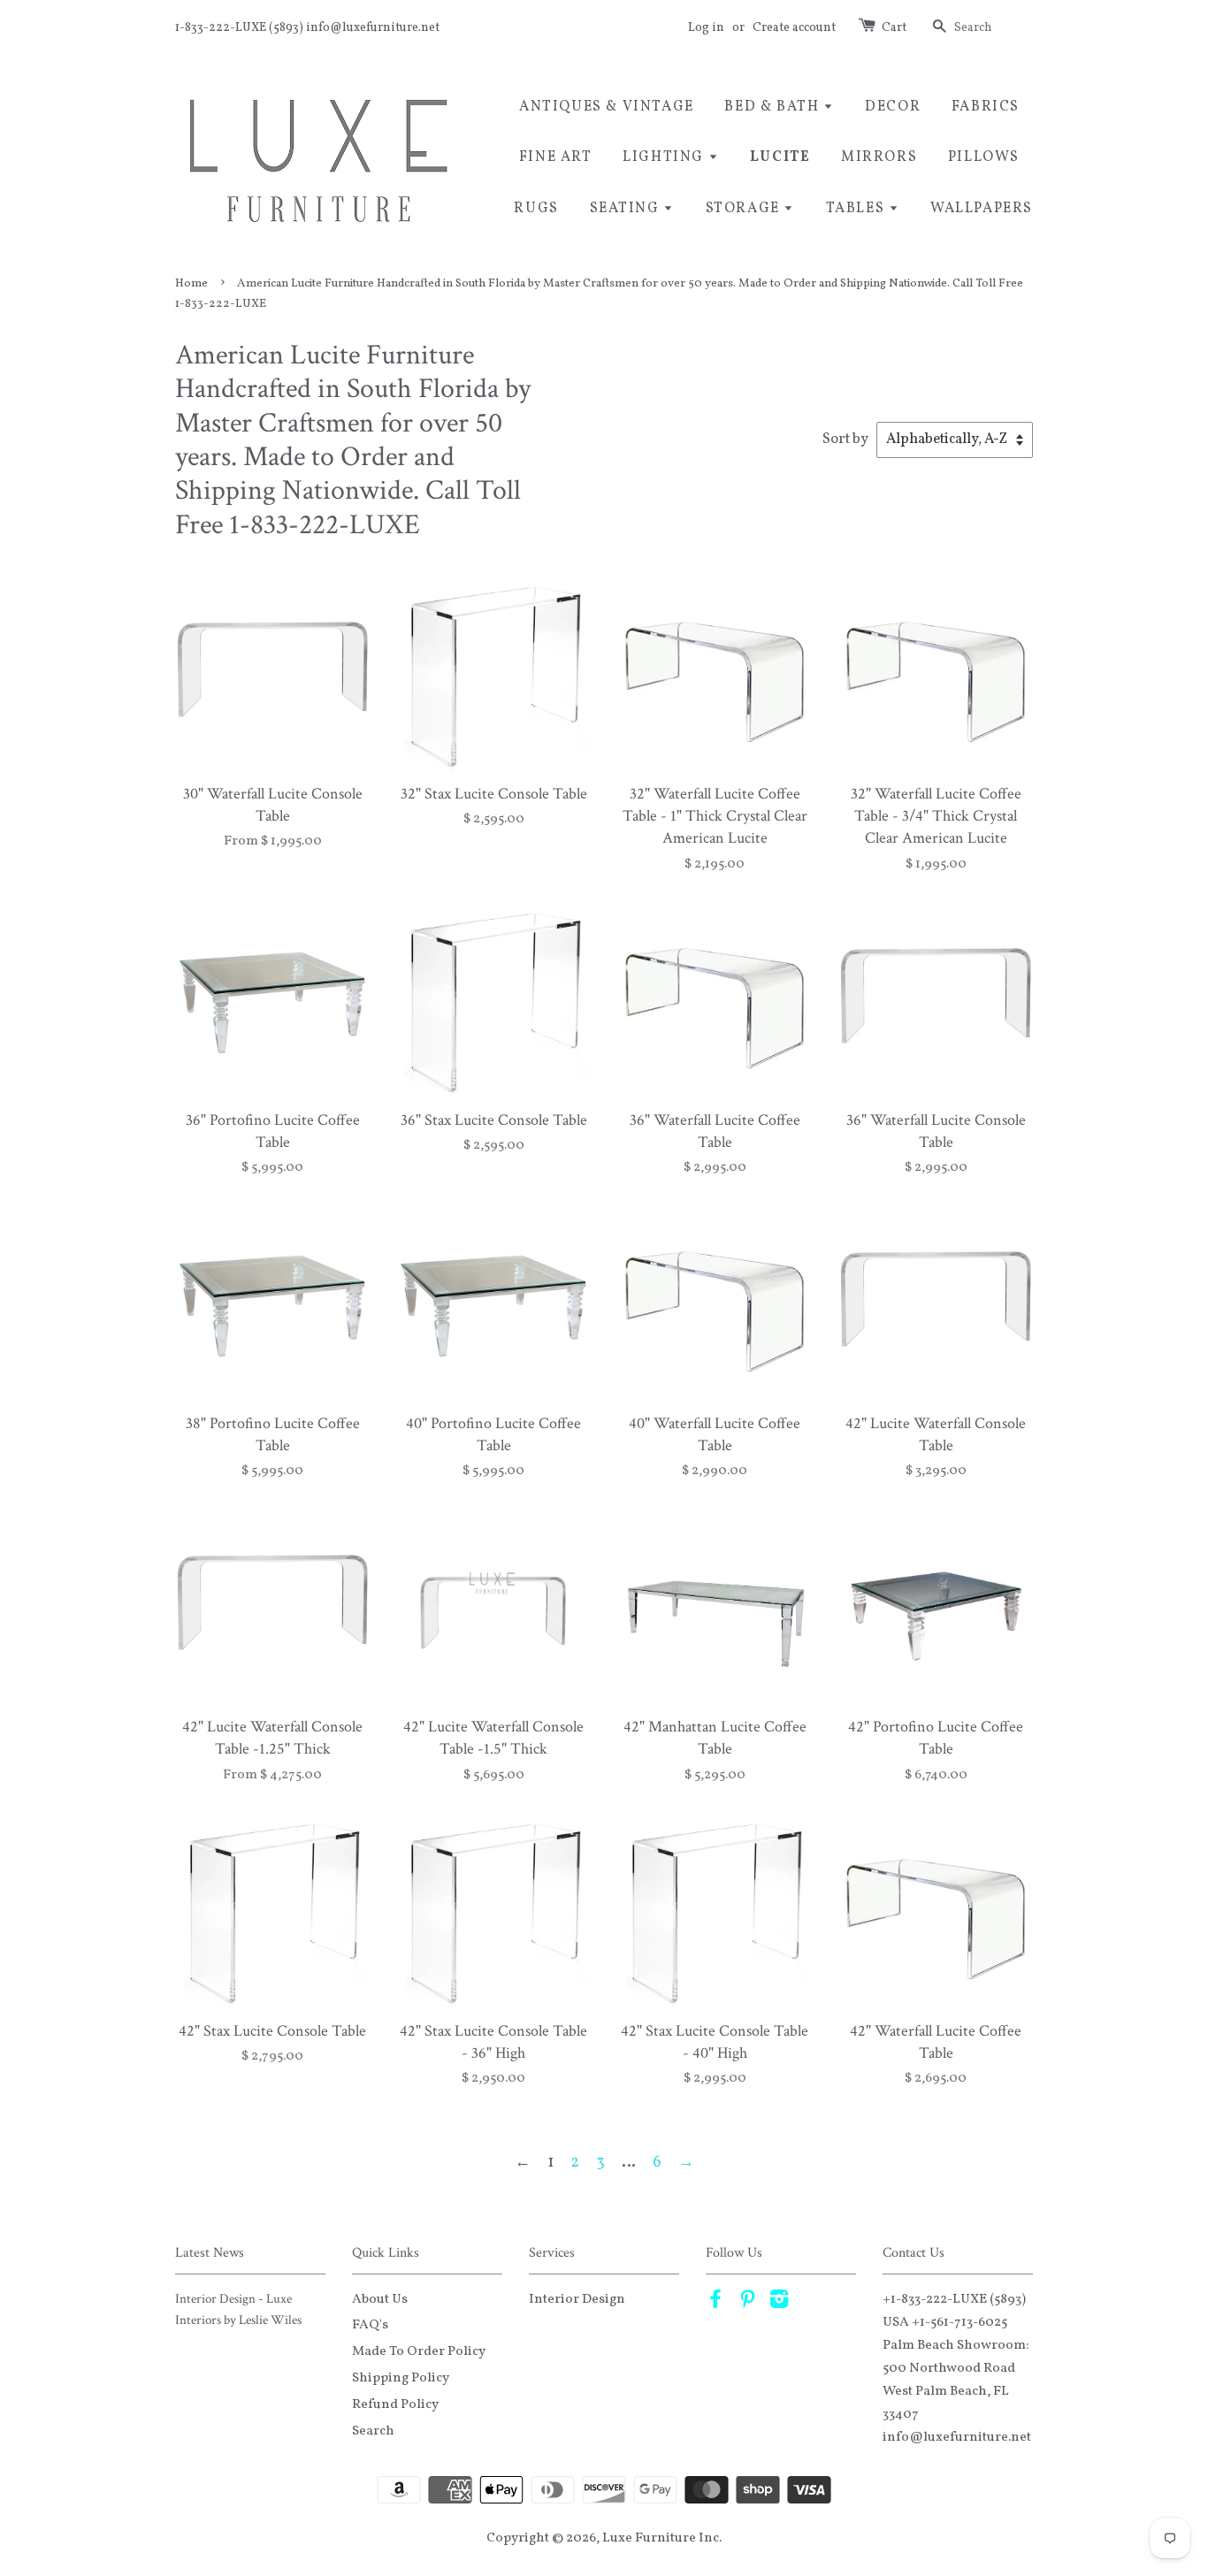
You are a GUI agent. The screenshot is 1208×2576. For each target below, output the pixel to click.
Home (191, 283)
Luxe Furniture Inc (661, 2538)
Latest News (210, 2253)
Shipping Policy (401, 2378)
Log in (706, 28)
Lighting (665, 157)
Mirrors (879, 157)
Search (373, 2431)
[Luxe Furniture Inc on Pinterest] (747, 2303)
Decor (893, 107)
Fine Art (556, 157)
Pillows (984, 157)
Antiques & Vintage (607, 107)
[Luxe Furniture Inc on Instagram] (779, 2303)
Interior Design (577, 2299)
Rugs (536, 209)
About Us (380, 2299)
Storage (745, 209)
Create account (794, 28)
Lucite (780, 157)
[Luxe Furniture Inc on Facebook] (715, 2303)
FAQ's (370, 2325)
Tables (857, 209)
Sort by (845, 440)
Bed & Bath (774, 107)
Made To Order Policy (419, 2351)
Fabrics (986, 107)
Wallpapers (982, 209)
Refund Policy (395, 2404)
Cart (894, 28)
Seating (627, 209)
